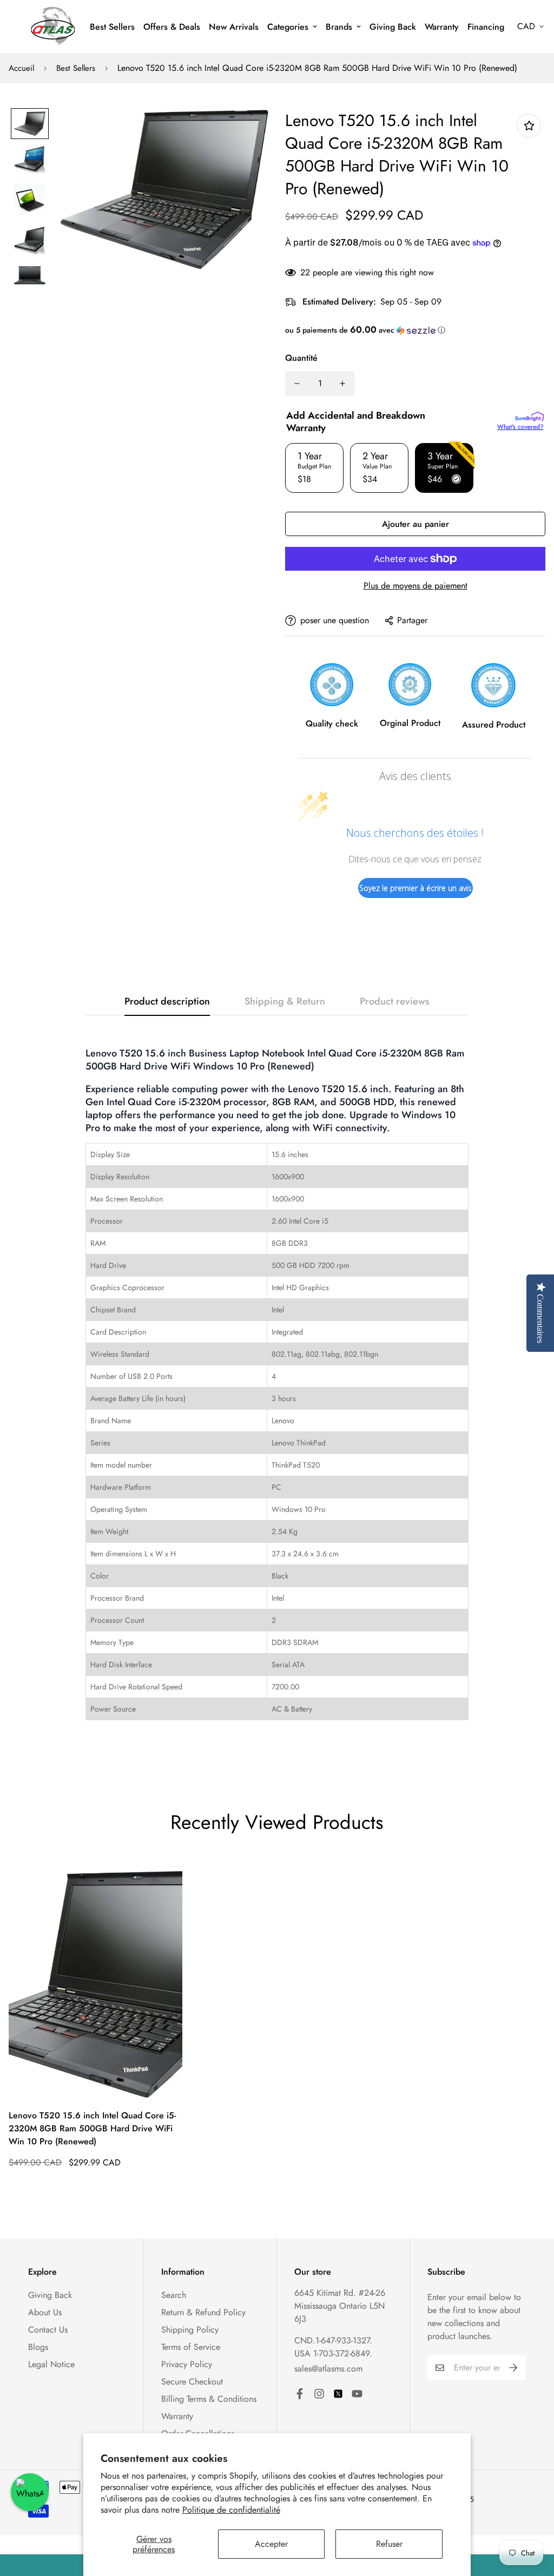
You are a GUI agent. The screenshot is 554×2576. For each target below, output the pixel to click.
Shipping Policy (190, 2330)
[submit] (513, 2368)
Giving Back (393, 27)
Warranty (442, 27)
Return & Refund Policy (203, 2312)
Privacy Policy (187, 2364)
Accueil (21, 68)
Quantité (301, 358)
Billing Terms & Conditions (209, 2399)
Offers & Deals (172, 27)
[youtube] (357, 2394)
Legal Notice (51, 2364)
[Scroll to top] (533, 2517)
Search (174, 2295)
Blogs (38, 2347)
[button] (415, 330)
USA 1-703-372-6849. (333, 2353)
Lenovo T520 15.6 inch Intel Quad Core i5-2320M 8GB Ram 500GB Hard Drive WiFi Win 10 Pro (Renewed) (92, 2128)
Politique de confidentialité (231, 2510)
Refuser (389, 2544)
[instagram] (319, 2394)
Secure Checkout (192, 2382)
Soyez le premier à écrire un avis (415, 888)
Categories (288, 27)
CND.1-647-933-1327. (333, 2340)
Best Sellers (112, 27)
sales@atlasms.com (328, 2369)
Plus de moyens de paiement (415, 586)
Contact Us (48, 2330)
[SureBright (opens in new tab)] (529, 417)
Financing (486, 27)
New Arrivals (234, 27)
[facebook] (300, 2394)
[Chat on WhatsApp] (30, 2492)
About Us (45, 2312)
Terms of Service (191, 2347)
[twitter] (338, 2394)
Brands (339, 27)
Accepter (271, 2544)
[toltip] (529, 126)
